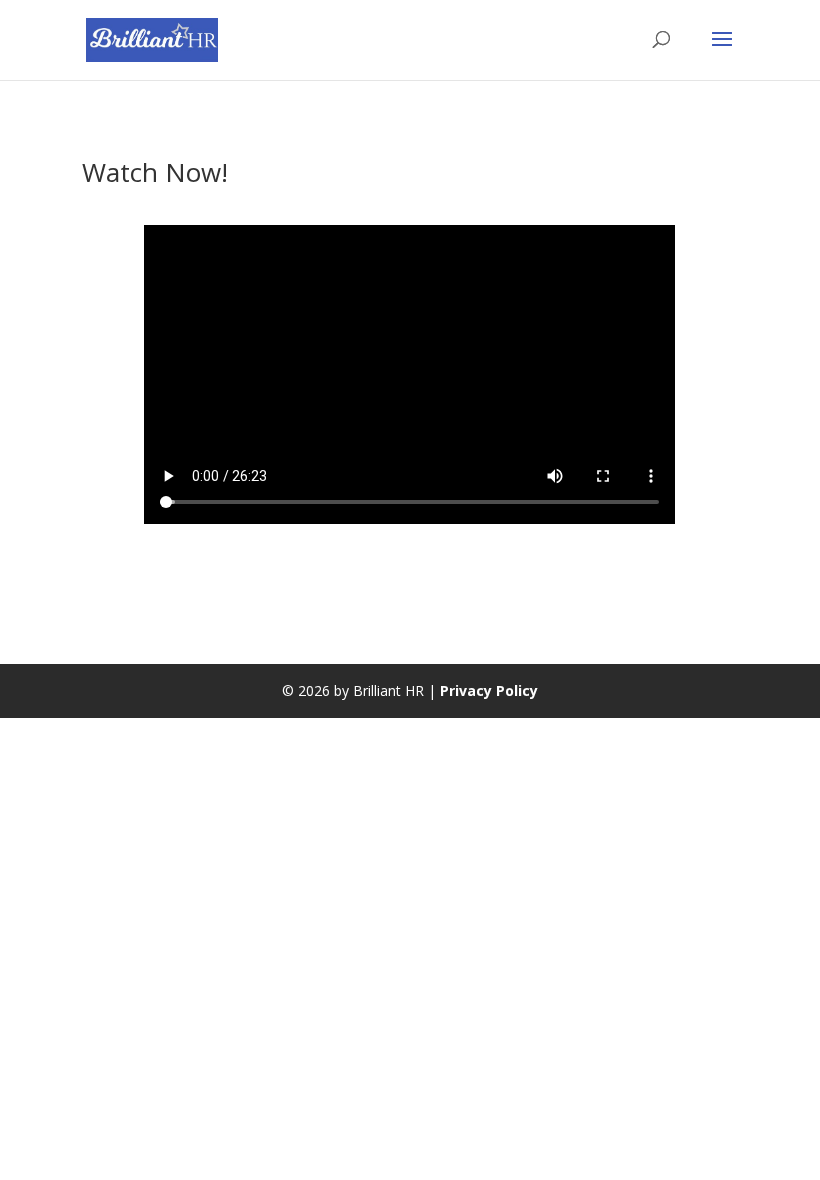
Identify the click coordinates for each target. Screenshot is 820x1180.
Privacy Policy (489, 690)
